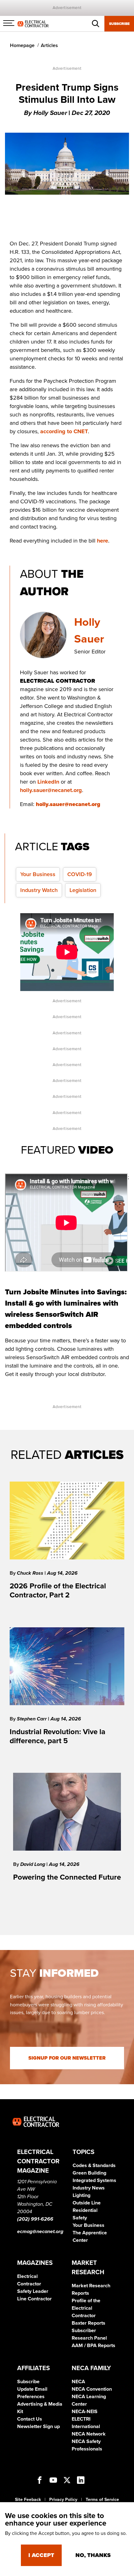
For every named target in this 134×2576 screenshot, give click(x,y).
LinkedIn (48, 782)
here (103, 541)
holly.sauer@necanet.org (51, 790)
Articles (49, 45)
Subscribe (119, 24)
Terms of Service (102, 2500)
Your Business (38, 874)
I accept (41, 2555)
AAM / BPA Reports (93, 2346)
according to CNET (64, 431)
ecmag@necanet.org (40, 2232)
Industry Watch (39, 890)
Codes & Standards (94, 2166)
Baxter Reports (89, 2323)
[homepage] (33, 23)
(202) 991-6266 (35, 2219)
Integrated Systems (94, 2180)
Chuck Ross (31, 1573)
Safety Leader (33, 2291)
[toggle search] (96, 24)
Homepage (22, 45)
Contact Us (30, 2419)
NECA (78, 2382)
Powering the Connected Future (67, 1877)
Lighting (81, 2195)
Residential (85, 2210)
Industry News (89, 2188)
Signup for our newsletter (67, 2058)
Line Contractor (34, 2299)
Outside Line (87, 2203)
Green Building (89, 2173)
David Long (33, 1864)
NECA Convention (92, 2389)
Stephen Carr (32, 1719)
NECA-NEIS (85, 2412)
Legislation (83, 890)
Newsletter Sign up (38, 2427)
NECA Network (89, 2434)
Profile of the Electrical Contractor (86, 2308)
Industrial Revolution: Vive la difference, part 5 (57, 1736)
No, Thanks (93, 2555)
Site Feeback (28, 2500)
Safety (80, 2218)
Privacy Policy (63, 2500)
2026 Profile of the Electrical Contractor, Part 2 (58, 1591)
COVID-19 (80, 874)
